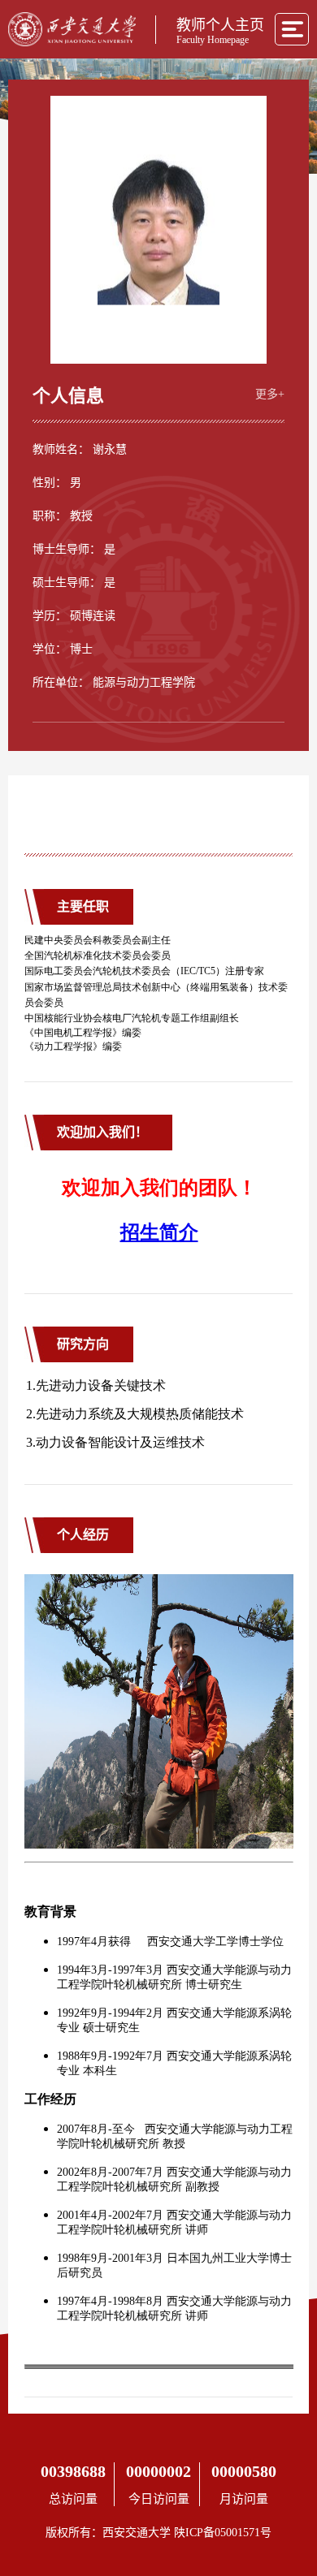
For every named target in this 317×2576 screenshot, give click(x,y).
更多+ (270, 394)
